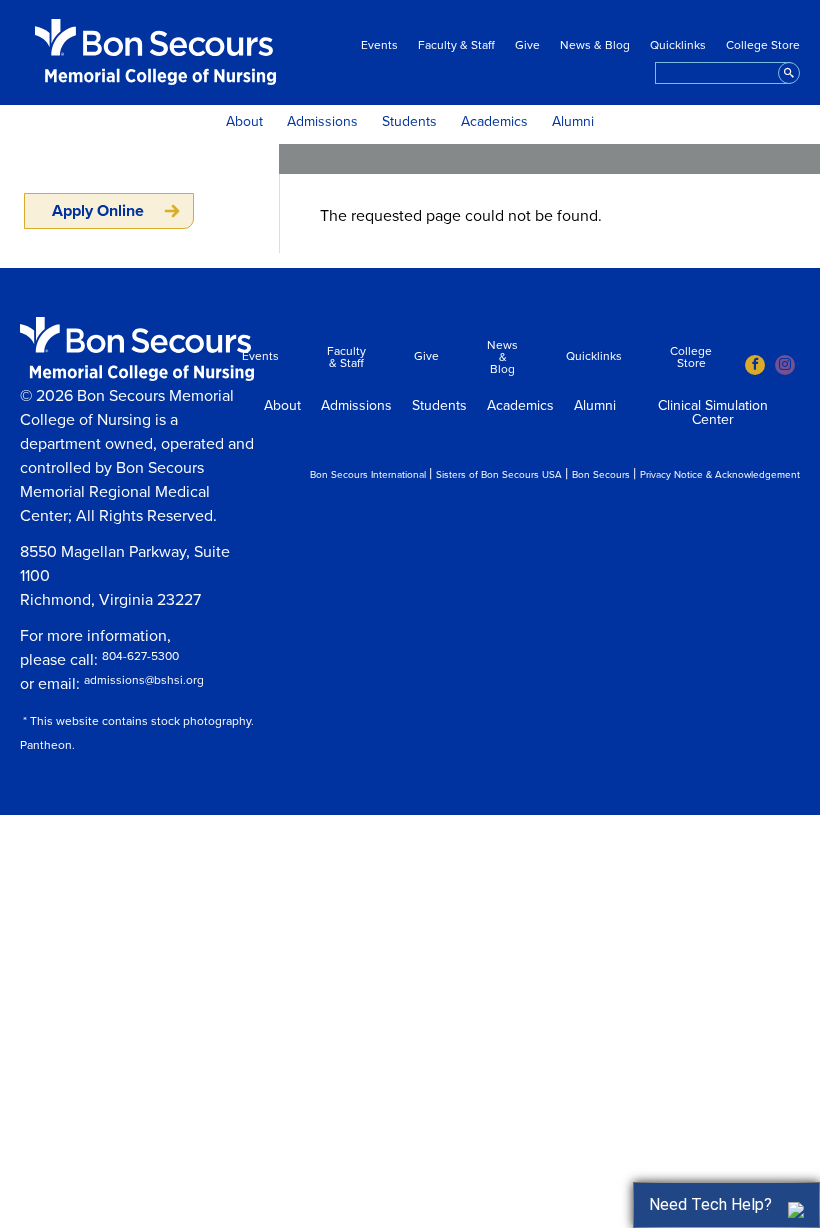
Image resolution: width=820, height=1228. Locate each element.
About (244, 121)
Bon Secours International (368, 475)
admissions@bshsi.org (144, 680)
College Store (763, 45)
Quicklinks (678, 45)
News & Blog (595, 45)
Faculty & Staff (456, 45)
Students (409, 121)
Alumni (573, 121)
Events (379, 45)
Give (527, 45)
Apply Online (98, 211)
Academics (494, 121)
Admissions (322, 121)
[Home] (155, 52)
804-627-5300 (140, 656)
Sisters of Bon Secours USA (499, 475)
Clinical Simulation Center (713, 413)
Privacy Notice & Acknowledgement (720, 475)
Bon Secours (601, 475)
